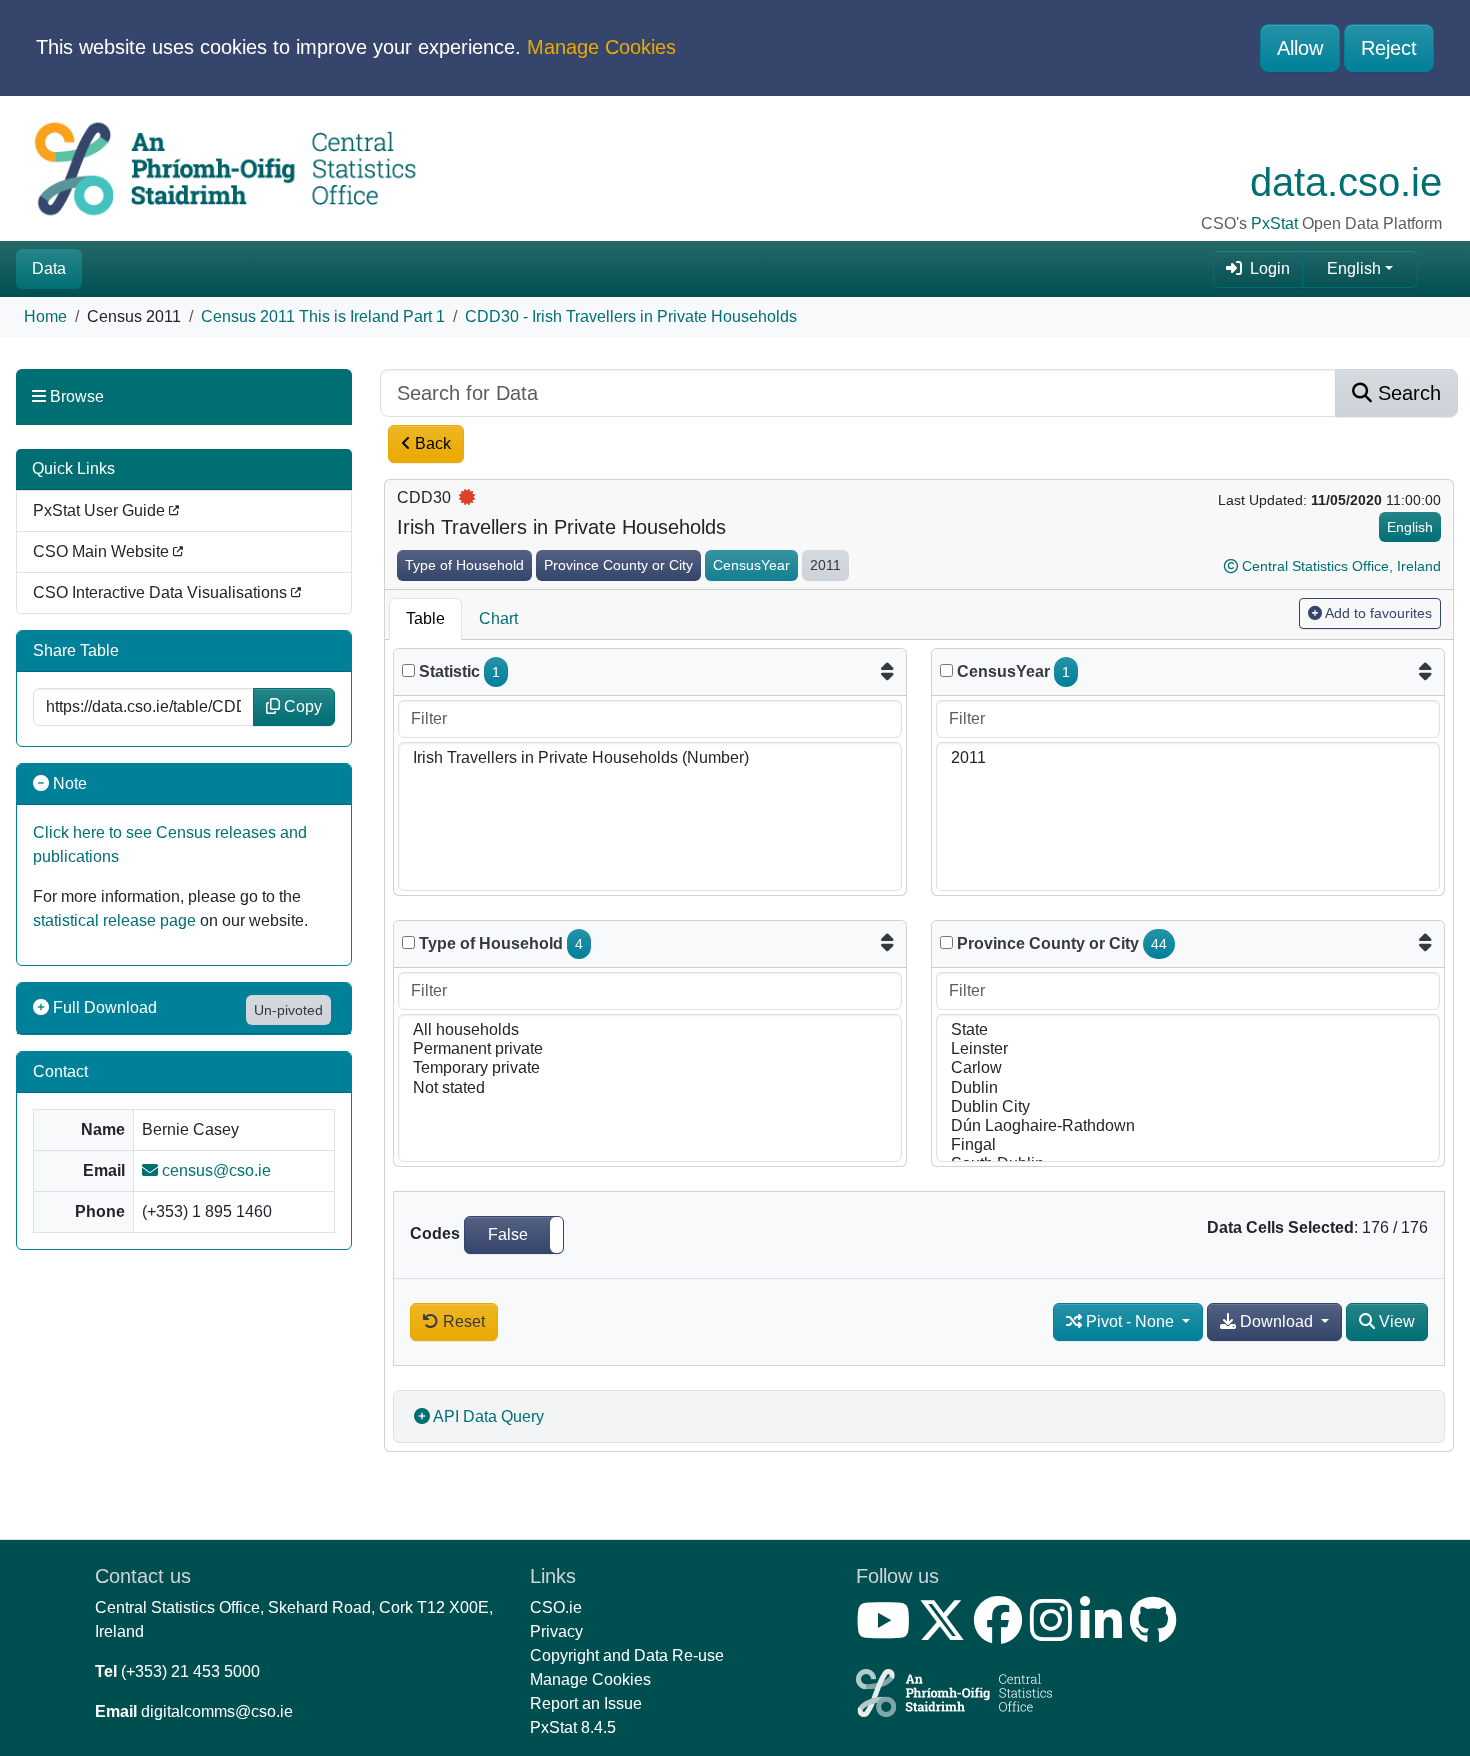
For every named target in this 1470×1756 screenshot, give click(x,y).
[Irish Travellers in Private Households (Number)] (650, 758)
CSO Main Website (103, 551)
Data (49, 268)
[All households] (650, 1030)
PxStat (1274, 223)
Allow (1300, 48)
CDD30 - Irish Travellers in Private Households (631, 316)
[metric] (408, 670)
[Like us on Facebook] (1002, 1632)
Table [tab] (425, 618)
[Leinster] (1188, 1049)
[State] (1188, 1030)
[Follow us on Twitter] (946, 1632)
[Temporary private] (650, 1068)
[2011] (1188, 758)
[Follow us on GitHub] (1157, 1632)
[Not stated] (650, 1088)
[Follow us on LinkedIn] (1105, 1632)
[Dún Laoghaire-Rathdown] (1188, 1126)
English (1354, 268)
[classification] (408, 942)
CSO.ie (556, 1607)
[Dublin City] (1188, 1107)
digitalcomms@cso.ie (217, 1711)
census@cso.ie (214, 1170)
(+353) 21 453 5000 (190, 1671)
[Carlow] (1188, 1068)
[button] (514, 1235)
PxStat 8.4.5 (573, 1727)
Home (45, 316)
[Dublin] (1188, 1088)
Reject (1389, 48)
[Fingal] (1188, 1145)
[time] (946, 670)
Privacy (556, 1631)
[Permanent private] (650, 1049)
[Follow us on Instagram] (1055, 1632)
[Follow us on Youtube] (887, 1632)
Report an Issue (586, 1703)
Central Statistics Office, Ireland (1341, 566)
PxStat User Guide (101, 510)
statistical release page (114, 920)
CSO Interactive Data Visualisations (162, 592)
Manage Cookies (601, 47)
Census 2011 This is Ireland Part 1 (323, 316)
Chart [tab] (498, 618)
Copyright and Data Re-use (627, 1655)
